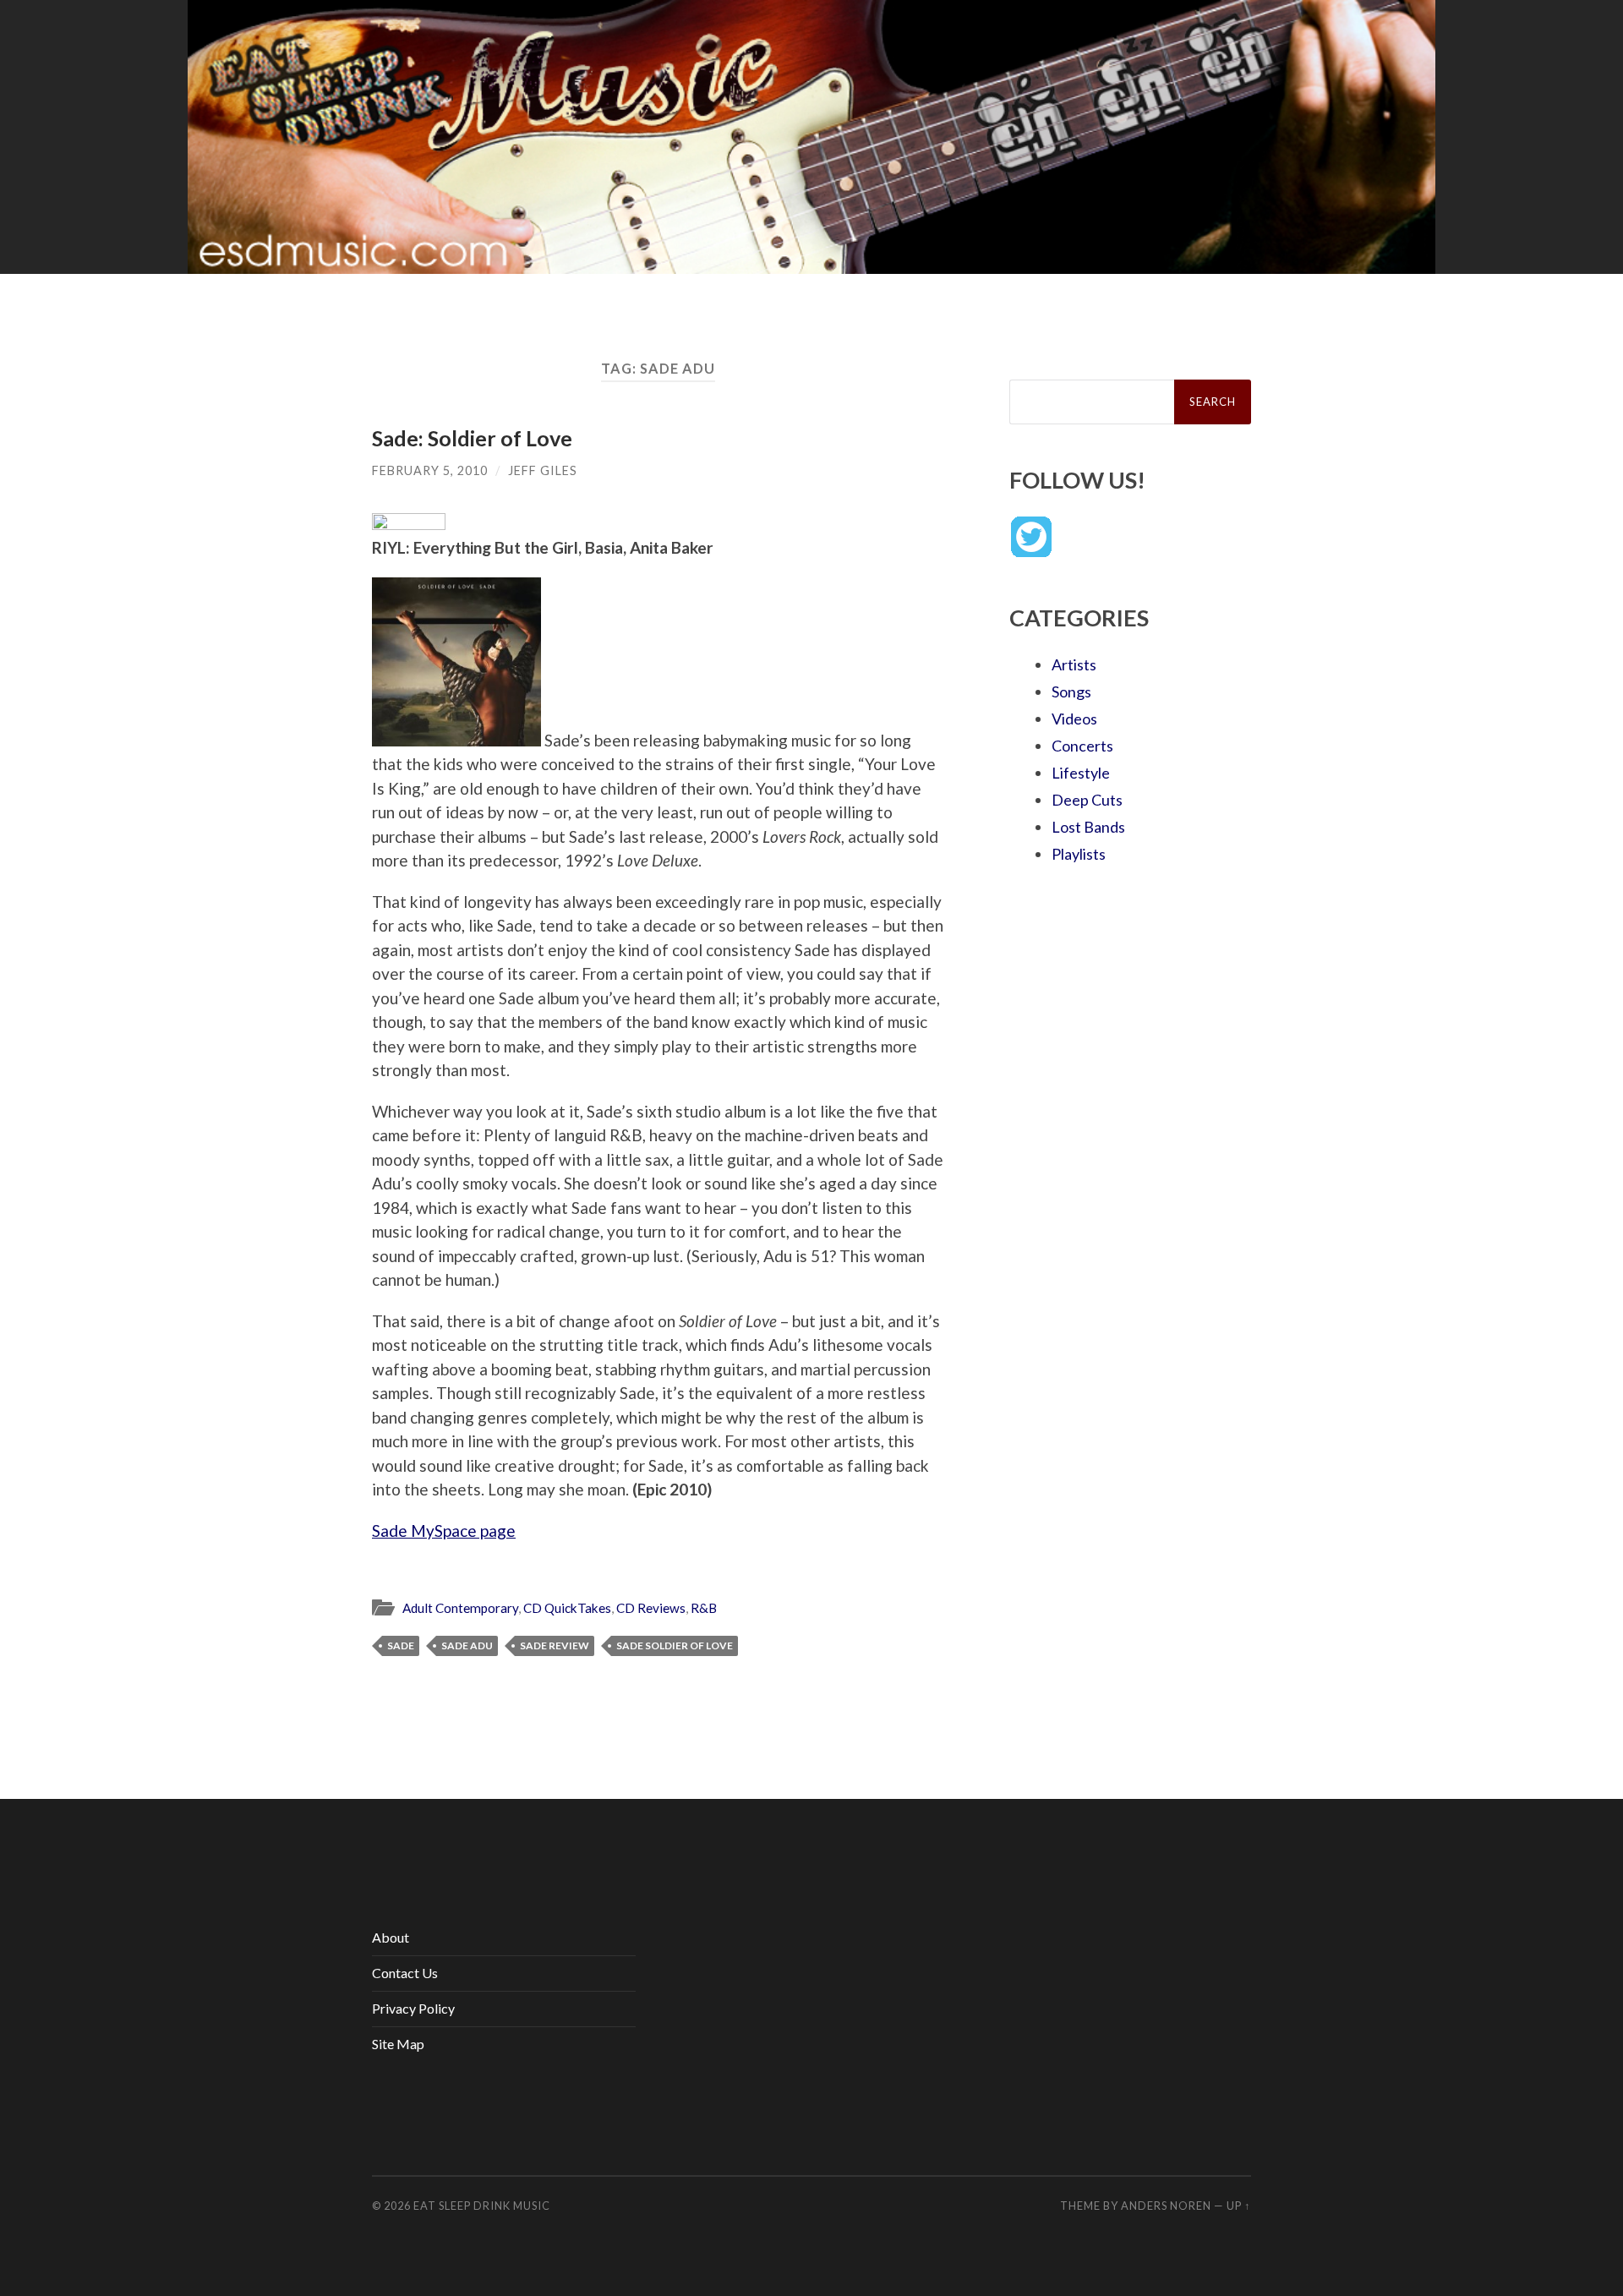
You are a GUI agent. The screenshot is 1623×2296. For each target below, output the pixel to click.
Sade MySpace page (444, 1531)
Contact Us (405, 1973)
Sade (401, 1645)
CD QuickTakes (567, 1608)
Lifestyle (1081, 773)
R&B (704, 1608)
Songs (1071, 692)
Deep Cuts (1087, 800)
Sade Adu (467, 1645)
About (391, 1937)
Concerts (1082, 746)
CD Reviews (651, 1608)
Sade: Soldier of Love (472, 438)
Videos (1074, 719)
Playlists (1079, 854)
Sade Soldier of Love (675, 1645)
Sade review (555, 1645)
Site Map (398, 2044)
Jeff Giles (543, 470)
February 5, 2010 (430, 470)
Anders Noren (1166, 2206)
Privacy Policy (413, 2008)
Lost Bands (1088, 827)
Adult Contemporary (460, 1608)
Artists (1074, 664)
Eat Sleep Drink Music (482, 2206)
